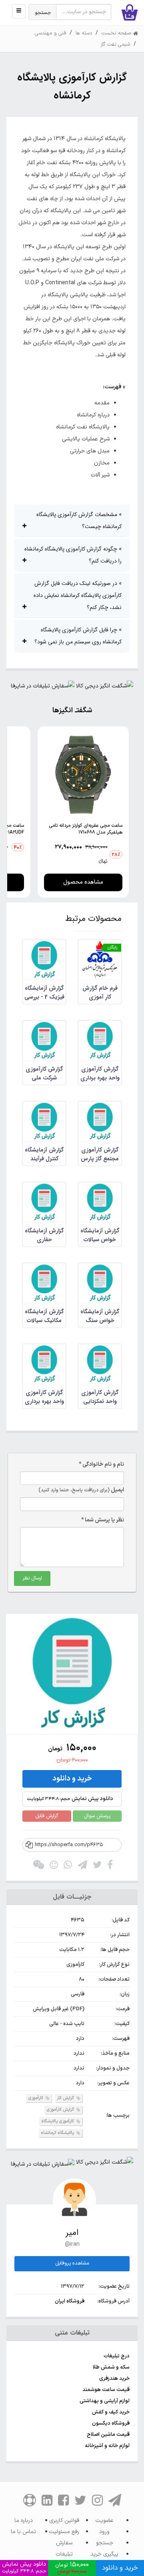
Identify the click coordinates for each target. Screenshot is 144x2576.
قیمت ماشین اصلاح (108, 2435)
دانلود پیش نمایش (70, 1799)
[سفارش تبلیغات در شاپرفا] (43, 688)
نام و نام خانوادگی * (101, 1464)
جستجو (43, 13)
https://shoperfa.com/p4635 (69, 1845)
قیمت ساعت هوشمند (106, 2390)
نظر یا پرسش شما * (103, 1520)
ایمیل (81, 1490)
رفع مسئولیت (64, 2532)
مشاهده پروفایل (72, 2263)
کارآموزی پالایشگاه (58, 2121)
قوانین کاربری (64, 2521)
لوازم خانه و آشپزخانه (107, 2446)
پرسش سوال (97, 1816)
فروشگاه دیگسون (111, 2423)
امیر (72, 2233)
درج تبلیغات (117, 2356)
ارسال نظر (32, 1578)
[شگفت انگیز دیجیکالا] (105, 688)
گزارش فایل (47, 1816)
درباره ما (24, 2521)
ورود (104, 2532)
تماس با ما (23, 2532)
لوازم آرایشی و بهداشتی (105, 2401)
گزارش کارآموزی (61, 2110)
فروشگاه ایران (70, 2301)
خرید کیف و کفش (111, 2412)
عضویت (104, 2521)
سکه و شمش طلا (111, 2367)
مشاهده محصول (83, 882)
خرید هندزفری (114, 2379)
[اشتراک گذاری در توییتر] (97, 1867)
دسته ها (84, 33)
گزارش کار (66, 2098)
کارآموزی (36, 2098)
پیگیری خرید (104, 2554)
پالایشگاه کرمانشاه (58, 2133)
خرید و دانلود (72, 1779)
